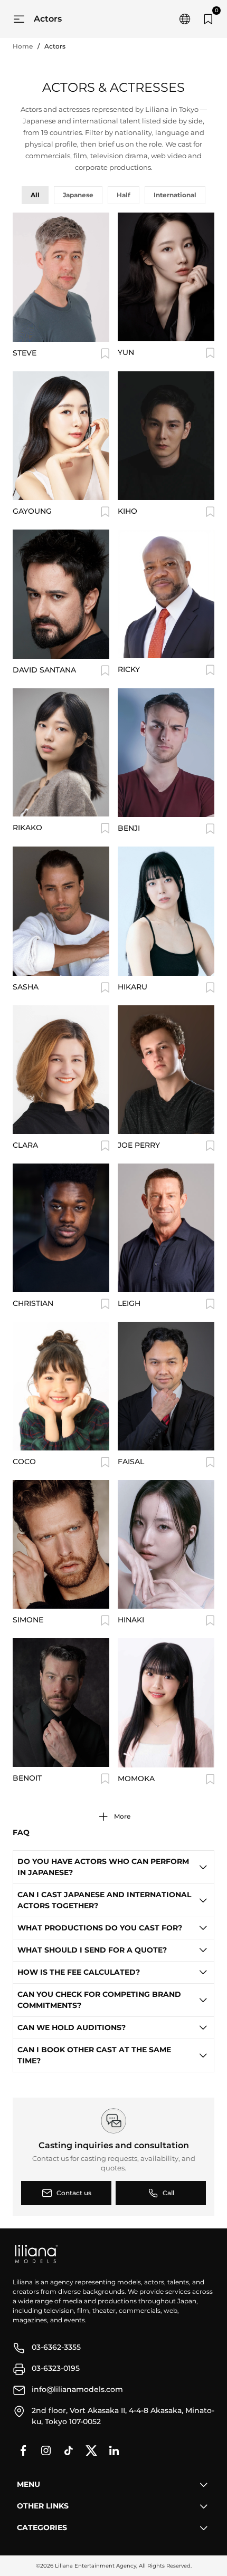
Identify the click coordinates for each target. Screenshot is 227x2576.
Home (23, 46)
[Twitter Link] (91, 2450)
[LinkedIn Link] (114, 2450)
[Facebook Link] (23, 2450)
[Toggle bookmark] (105, 353)
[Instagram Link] (46, 2450)
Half (124, 195)
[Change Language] (185, 19)
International (175, 195)
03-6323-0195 (56, 2368)
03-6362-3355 (56, 2347)
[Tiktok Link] (69, 2450)
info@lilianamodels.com (77, 2389)
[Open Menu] (19, 19)
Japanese (78, 195)
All (35, 195)
